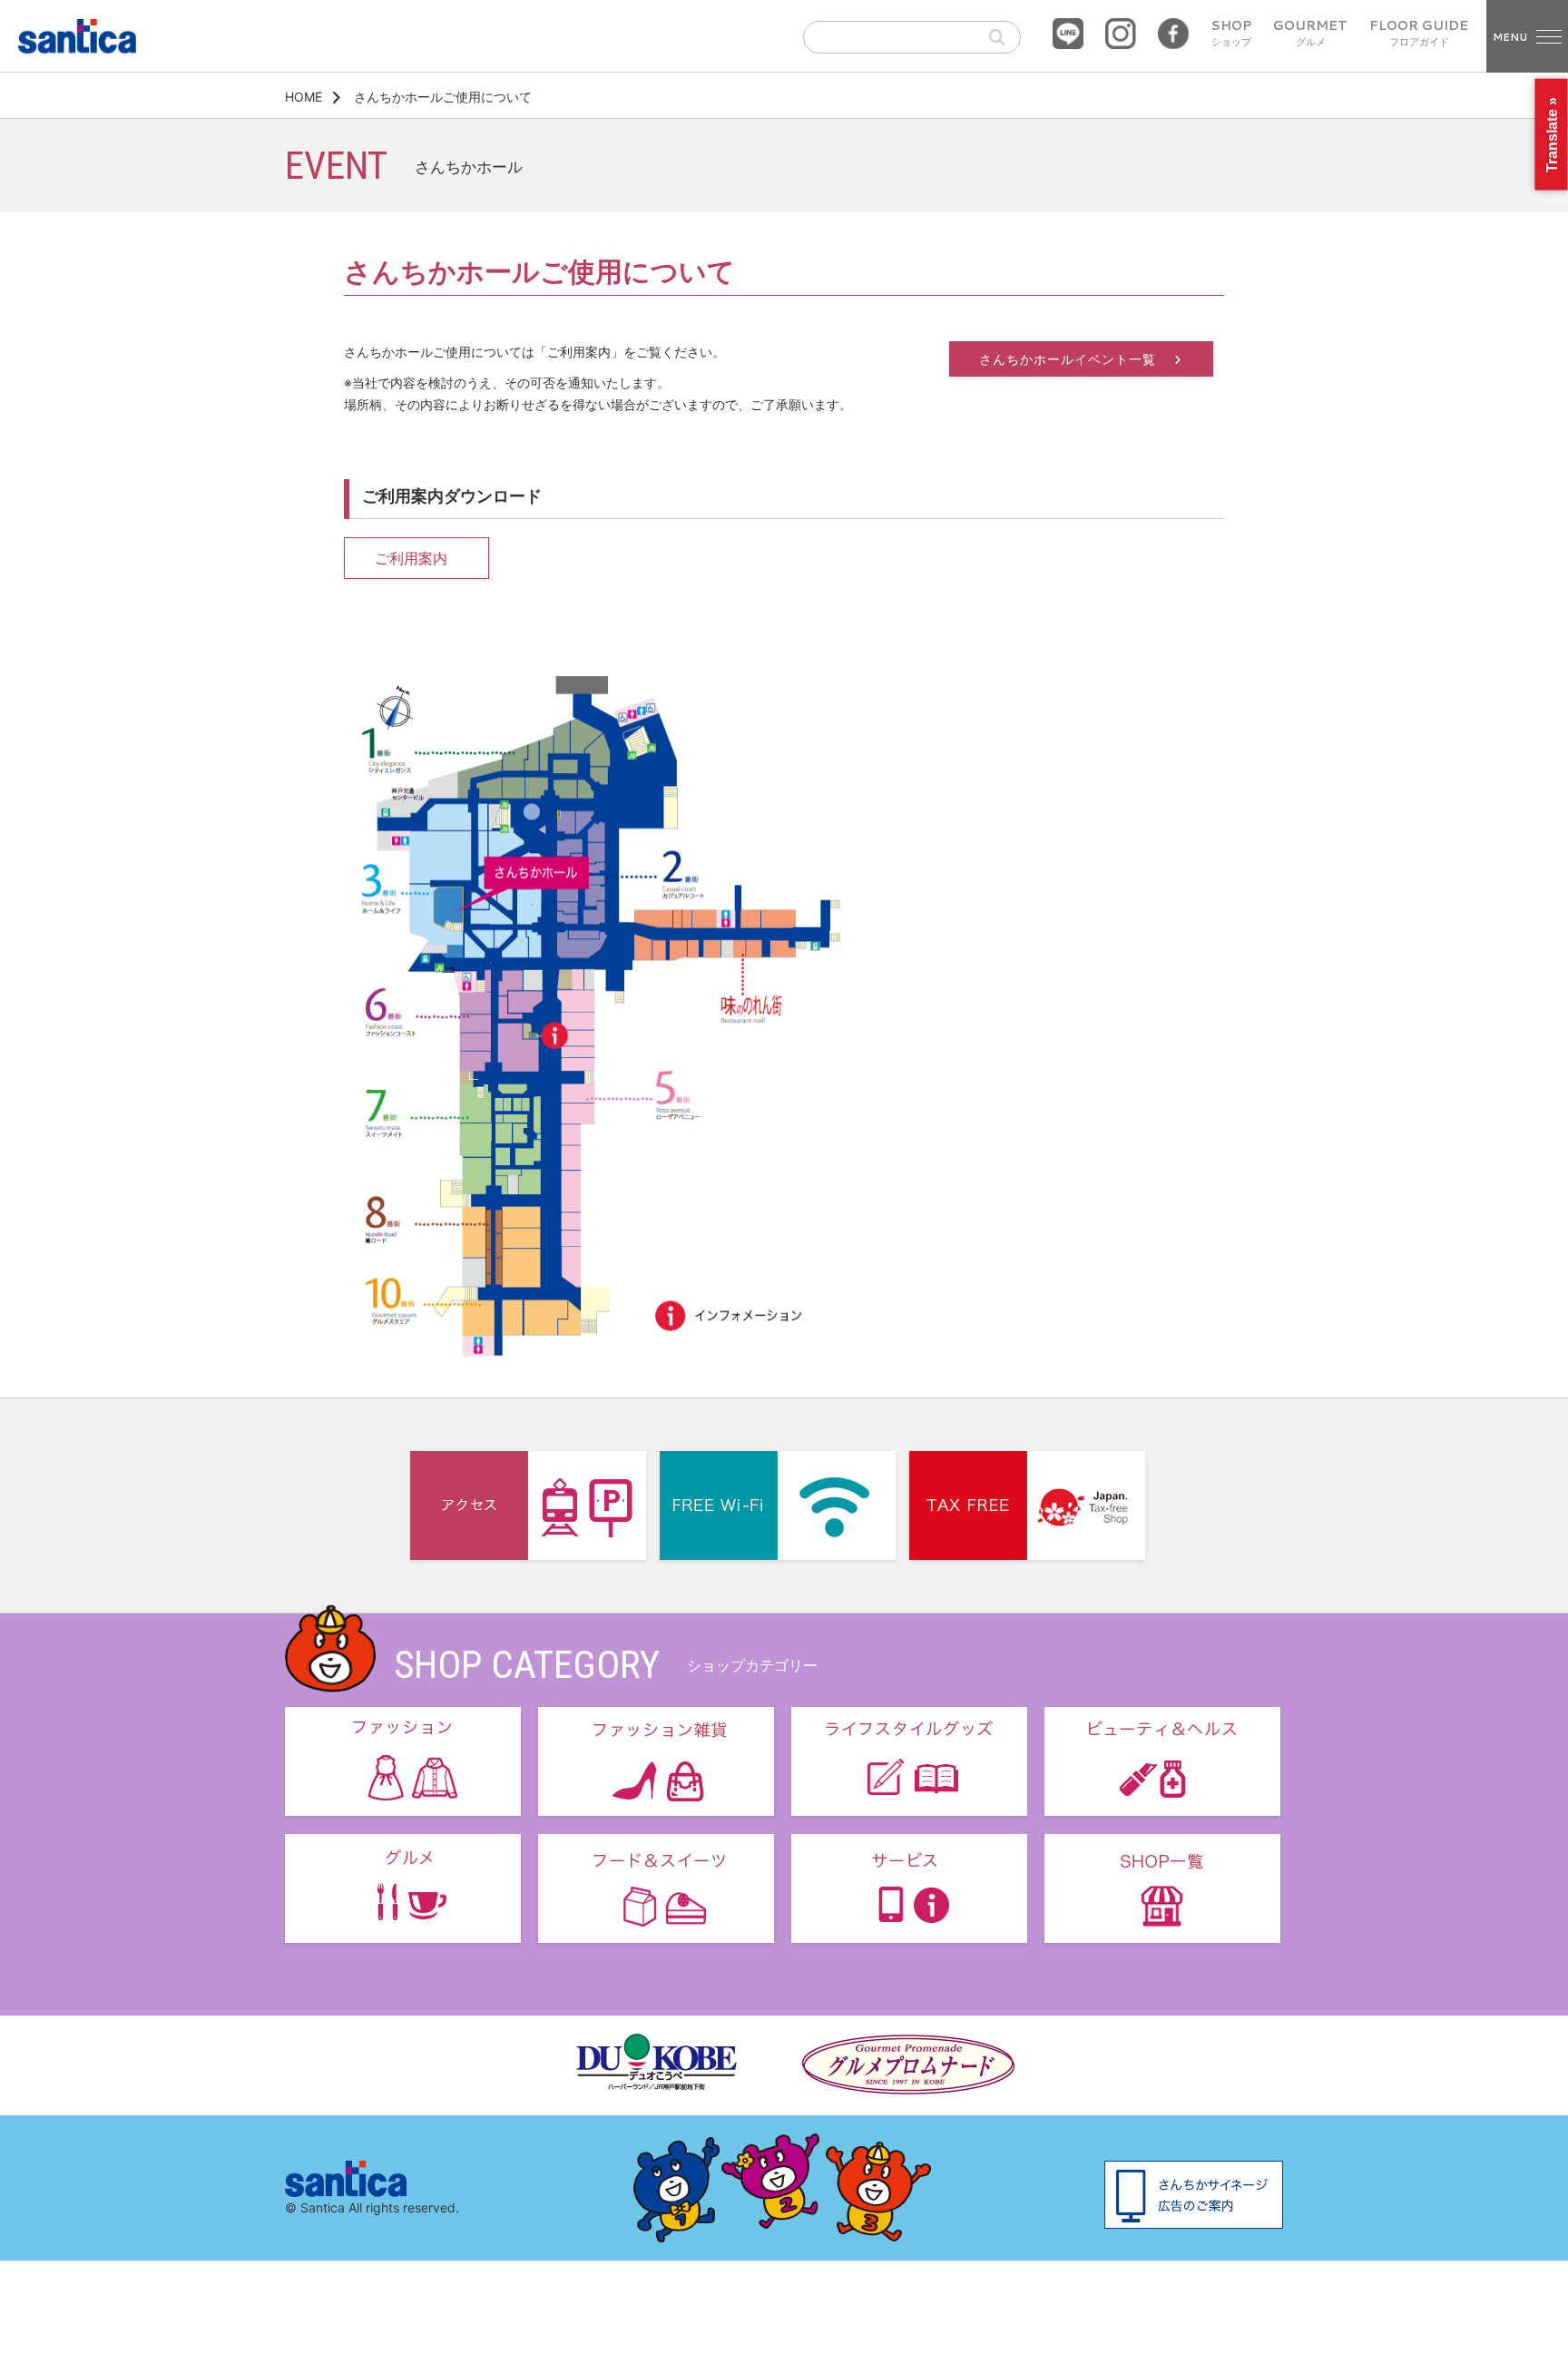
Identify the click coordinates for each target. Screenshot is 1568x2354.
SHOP (1231, 34)
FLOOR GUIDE (1419, 34)
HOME (304, 97)
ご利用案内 (411, 558)
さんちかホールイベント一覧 (1070, 359)
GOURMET (1310, 34)
